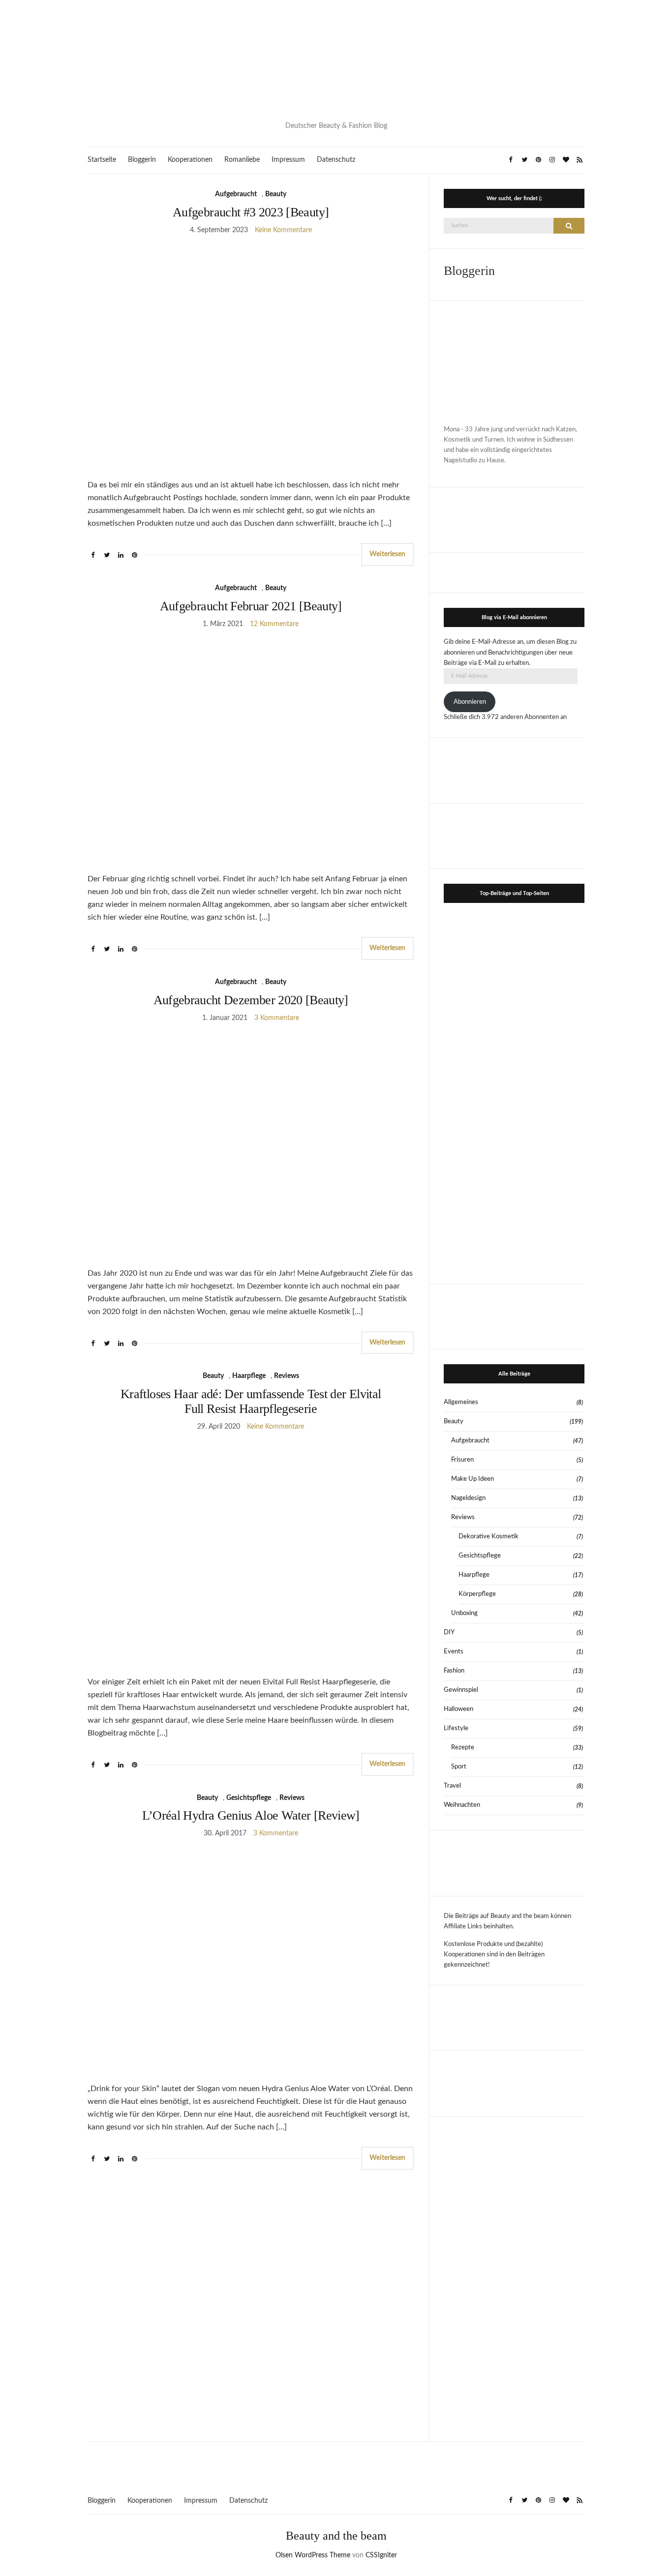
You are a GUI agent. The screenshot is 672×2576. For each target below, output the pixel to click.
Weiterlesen (387, 554)
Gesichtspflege (249, 1798)
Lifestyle (456, 1728)
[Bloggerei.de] (336, 2462)
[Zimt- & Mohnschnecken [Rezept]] (478, 1161)
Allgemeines (461, 1402)
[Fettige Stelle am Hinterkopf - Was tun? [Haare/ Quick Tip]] (478, 1232)
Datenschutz (336, 160)
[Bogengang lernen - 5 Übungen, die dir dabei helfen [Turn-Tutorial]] (478, 1019)
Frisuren (462, 1460)
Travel (452, 1786)
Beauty (276, 194)
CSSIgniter (381, 2555)
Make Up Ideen (473, 1479)
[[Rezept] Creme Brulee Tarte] (478, 1090)
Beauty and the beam (336, 2536)
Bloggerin (142, 160)
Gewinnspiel (461, 1690)
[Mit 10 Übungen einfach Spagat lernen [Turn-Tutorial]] (550, 947)
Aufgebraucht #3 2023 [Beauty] (251, 212)
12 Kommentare (274, 624)
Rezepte (463, 1748)
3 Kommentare (277, 1018)
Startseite (102, 160)
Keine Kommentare (283, 230)
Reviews (287, 1376)
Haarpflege (249, 1376)
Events (454, 1652)
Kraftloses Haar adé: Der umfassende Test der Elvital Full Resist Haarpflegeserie (251, 1401)
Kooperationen (190, 160)
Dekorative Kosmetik (489, 1537)
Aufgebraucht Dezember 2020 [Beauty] (251, 1000)
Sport (459, 1767)
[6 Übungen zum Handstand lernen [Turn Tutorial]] (550, 1019)
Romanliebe (242, 160)
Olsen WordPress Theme (313, 2555)
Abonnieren (470, 702)
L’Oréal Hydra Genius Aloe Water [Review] (251, 1815)
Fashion (454, 1671)
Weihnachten (462, 1805)
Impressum (288, 160)
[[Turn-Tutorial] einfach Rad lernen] (550, 1090)
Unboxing (464, 1613)
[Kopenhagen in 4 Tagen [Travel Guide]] (550, 1232)
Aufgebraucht (236, 194)
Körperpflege (477, 1594)
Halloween (458, 1709)
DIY (449, 1632)
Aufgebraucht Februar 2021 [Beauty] (251, 606)
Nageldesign (468, 1498)
